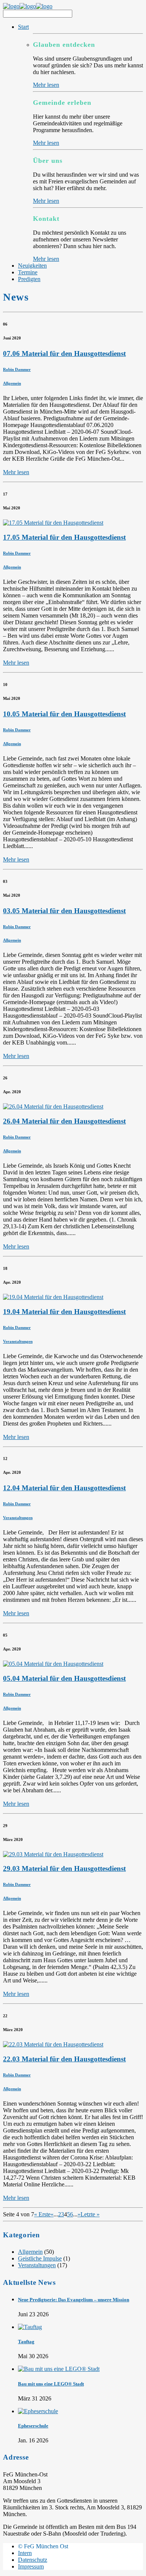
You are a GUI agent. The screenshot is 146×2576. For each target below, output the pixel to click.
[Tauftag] (30, 2327)
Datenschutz (33, 2560)
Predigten (29, 279)
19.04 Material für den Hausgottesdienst (64, 1312)
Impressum (31, 2566)
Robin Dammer (17, 369)
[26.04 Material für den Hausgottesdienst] (53, 1106)
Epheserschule (33, 2426)
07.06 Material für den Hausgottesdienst (64, 353)
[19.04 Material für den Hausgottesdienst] (53, 1297)
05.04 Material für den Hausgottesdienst (64, 1678)
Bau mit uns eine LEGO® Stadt (51, 2384)
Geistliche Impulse (40, 2258)
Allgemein (12, 383)
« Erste (42, 2214)
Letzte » (90, 2214)
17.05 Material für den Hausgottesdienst (64, 537)
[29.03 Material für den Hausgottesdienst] (53, 1854)
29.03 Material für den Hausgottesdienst (64, 1868)
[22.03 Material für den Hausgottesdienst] (53, 2044)
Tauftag (26, 2342)
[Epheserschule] (38, 2411)
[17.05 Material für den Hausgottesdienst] (53, 523)
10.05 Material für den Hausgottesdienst (64, 714)
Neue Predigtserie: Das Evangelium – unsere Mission (74, 2300)
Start (23, 27)
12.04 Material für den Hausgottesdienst (64, 1488)
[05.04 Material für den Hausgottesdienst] (53, 1664)
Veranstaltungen (18, 1341)
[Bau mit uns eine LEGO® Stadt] (59, 2369)
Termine (28, 272)
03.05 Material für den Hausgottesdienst (64, 911)
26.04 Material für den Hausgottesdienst (64, 1121)
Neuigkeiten (32, 266)
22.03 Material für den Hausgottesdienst (64, 2059)
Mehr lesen (46, 85)
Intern (25, 2553)
